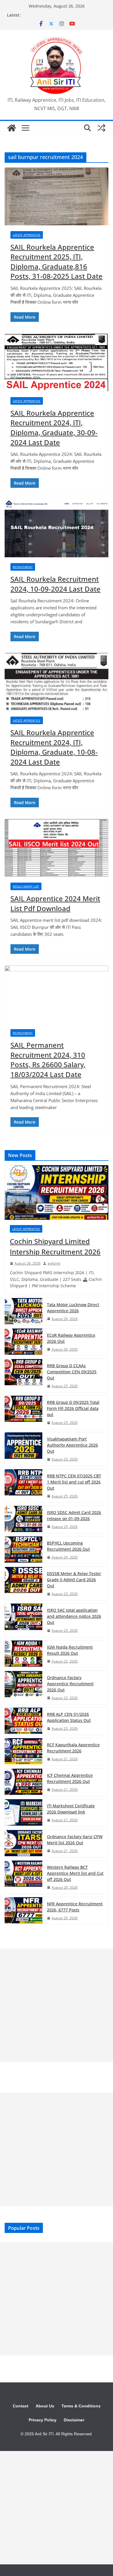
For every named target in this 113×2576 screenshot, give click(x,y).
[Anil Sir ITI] (12, 128)
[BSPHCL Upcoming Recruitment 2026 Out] (23, 1550)
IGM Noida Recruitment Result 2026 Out (70, 1650)
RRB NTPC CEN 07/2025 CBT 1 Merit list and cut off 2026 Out (74, 1482)
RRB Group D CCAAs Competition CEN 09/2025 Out (72, 1372)
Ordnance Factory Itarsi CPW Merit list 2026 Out (75, 1840)
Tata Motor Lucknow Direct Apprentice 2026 (73, 1308)
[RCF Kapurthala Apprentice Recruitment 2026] (23, 1752)
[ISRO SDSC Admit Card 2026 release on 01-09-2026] (23, 1519)
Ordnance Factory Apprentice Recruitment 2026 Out (70, 1684)
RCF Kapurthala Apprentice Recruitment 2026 (73, 1748)
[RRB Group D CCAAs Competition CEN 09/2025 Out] (23, 1376)
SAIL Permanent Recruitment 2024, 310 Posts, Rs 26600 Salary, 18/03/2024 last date (48, 1060)
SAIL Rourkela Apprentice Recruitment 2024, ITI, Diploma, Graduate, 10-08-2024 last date (54, 747)
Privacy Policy (43, 2420)
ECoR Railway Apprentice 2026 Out (71, 1338)
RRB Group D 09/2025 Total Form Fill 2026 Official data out (73, 1408)
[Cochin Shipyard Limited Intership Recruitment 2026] (57, 1193)
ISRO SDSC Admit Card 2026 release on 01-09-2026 (74, 1515)
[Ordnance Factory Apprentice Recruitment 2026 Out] (23, 1688)
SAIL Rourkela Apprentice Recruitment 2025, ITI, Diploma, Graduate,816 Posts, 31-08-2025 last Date (57, 262)
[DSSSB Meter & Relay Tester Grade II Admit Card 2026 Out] (23, 1584)
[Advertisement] (57, 2005)
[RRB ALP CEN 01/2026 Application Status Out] (23, 1721)
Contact (21, 2406)
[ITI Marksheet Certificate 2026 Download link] (23, 1813)
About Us (45, 2406)
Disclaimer (74, 2420)
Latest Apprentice (27, 235)
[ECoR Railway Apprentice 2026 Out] (23, 1342)
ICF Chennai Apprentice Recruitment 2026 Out (70, 1778)
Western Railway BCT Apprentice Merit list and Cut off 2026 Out (75, 1873)
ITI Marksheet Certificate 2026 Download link (71, 1809)
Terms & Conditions (81, 2406)
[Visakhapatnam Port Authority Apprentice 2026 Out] (23, 1449)
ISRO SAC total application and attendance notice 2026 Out (74, 1616)
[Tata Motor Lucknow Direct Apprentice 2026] (23, 1312)
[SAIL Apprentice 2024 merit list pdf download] (57, 848)
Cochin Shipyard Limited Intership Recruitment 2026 (55, 1246)
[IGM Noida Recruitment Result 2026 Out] (23, 1654)
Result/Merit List (26, 886)
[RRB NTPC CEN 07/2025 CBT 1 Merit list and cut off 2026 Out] (23, 1486)
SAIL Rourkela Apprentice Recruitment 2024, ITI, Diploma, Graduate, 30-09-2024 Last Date (54, 428)
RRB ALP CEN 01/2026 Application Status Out (69, 1717)
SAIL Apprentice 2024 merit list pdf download (55, 903)
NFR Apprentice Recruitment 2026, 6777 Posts (75, 1907)
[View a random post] (101, 128)
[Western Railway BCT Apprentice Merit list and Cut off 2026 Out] (23, 1877)
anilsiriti (54, 1263)
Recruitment (23, 567)
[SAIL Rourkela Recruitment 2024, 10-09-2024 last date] (57, 528)
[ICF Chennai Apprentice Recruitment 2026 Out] (23, 1782)
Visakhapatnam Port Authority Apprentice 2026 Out (72, 1445)
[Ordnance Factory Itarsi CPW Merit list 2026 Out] (23, 1844)
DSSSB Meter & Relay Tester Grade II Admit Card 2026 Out (74, 1580)
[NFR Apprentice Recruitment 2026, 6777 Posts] (23, 1911)
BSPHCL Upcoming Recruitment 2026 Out (68, 1546)
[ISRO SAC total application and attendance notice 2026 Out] (23, 1620)
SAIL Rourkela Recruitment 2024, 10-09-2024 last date (55, 584)
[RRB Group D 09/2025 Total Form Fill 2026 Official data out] (23, 1412)
